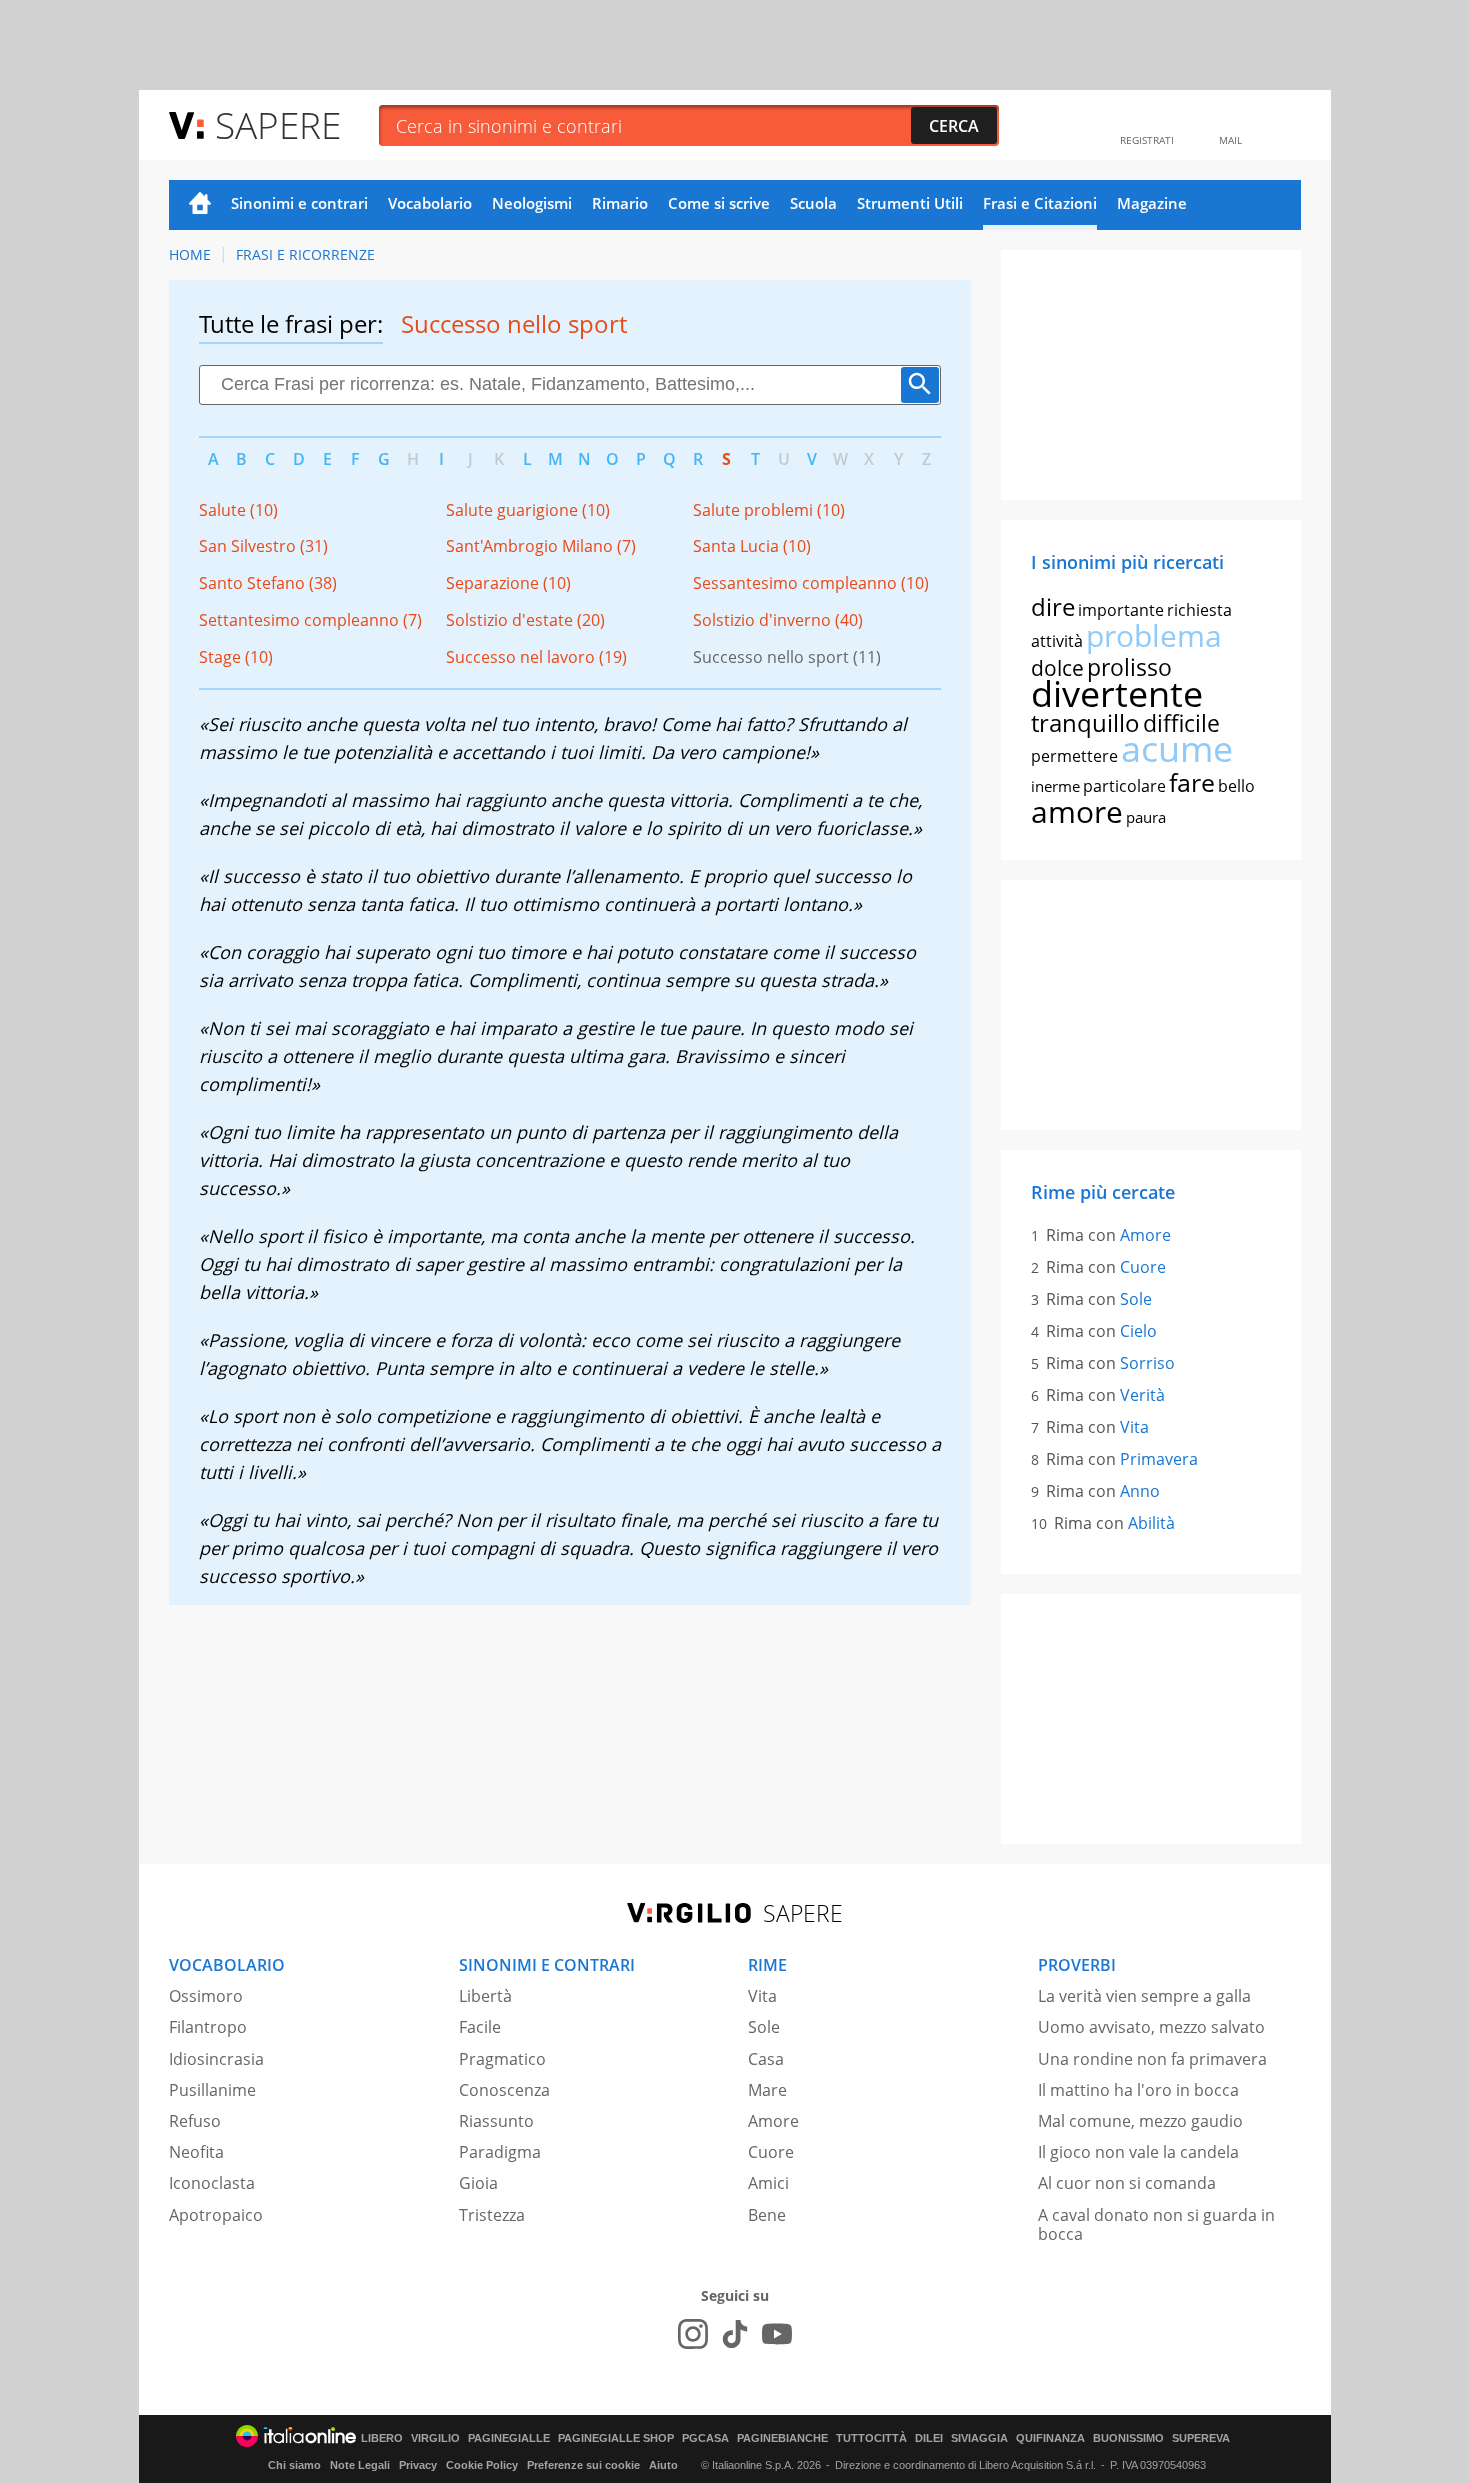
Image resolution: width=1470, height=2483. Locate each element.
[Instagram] (693, 2334)
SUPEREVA (1201, 2438)
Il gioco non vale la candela (1138, 2152)
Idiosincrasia (216, 2059)
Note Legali (360, 2465)
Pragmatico (502, 2059)
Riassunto (496, 2121)
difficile (1181, 723)
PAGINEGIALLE (509, 2438)
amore (1077, 811)
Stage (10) (236, 657)
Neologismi (532, 203)
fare (1192, 782)
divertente (1117, 693)
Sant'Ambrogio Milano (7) (541, 546)
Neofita (196, 2152)
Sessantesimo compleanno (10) (811, 583)
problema (1154, 635)
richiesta (1199, 610)
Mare (767, 2090)
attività (1057, 641)
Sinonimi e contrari (299, 203)
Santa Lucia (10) (752, 546)
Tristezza (492, 2215)
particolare (1124, 786)
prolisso (1129, 667)
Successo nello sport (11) (787, 657)
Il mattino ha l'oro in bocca (1138, 2090)
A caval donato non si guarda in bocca (1156, 2224)
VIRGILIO (435, 2438)
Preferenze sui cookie (583, 2465)
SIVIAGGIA (979, 2438)
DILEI (929, 2438)
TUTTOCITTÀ (871, 2438)
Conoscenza (504, 2090)
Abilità (1151, 1523)
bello (1236, 786)
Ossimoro (206, 1996)
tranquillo (1085, 722)
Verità (1142, 1395)
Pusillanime (212, 2090)
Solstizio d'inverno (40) (778, 620)
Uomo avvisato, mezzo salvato (1151, 2027)
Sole (1136, 1299)
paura (1146, 817)
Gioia (478, 2183)
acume (1177, 748)
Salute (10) (238, 510)
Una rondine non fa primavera (1152, 2059)
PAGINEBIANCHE (782, 2438)
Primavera (1159, 1459)
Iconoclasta (212, 2183)
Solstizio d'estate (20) (525, 620)
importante (1121, 610)
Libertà (485, 1996)
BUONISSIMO (1128, 2438)
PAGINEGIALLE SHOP (616, 2438)
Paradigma (500, 2152)
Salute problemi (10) (769, 510)
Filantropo (208, 2027)
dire (1053, 606)
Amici (768, 2183)
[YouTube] (777, 2334)
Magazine (1152, 203)
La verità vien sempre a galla (1144, 1996)
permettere (1074, 756)
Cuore (1143, 1267)
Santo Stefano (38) (268, 583)
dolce (1057, 668)
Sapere (278, 124)
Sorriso (1147, 1363)
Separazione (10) (508, 583)
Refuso (195, 2121)
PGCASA (705, 2438)
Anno (1140, 1491)
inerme (1055, 786)
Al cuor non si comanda (1127, 2183)
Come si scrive (719, 203)
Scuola (813, 203)
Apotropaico (216, 2215)
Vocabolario (430, 203)
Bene (767, 2215)
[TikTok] (735, 2334)
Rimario (620, 203)
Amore (1145, 1235)
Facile (480, 2027)
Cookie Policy (482, 2465)
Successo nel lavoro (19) (536, 657)
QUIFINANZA (1050, 2438)
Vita (1134, 1427)
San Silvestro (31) (263, 546)
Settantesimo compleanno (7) (310, 620)
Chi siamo (294, 2465)
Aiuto (663, 2465)
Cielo (1138, 1331)
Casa (766, 2059)
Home (200, 205)
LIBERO (382, 2438)
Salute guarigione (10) (528, 510)
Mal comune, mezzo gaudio (1140, 2121)
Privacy (418, 2465)
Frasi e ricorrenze (305, 254)
